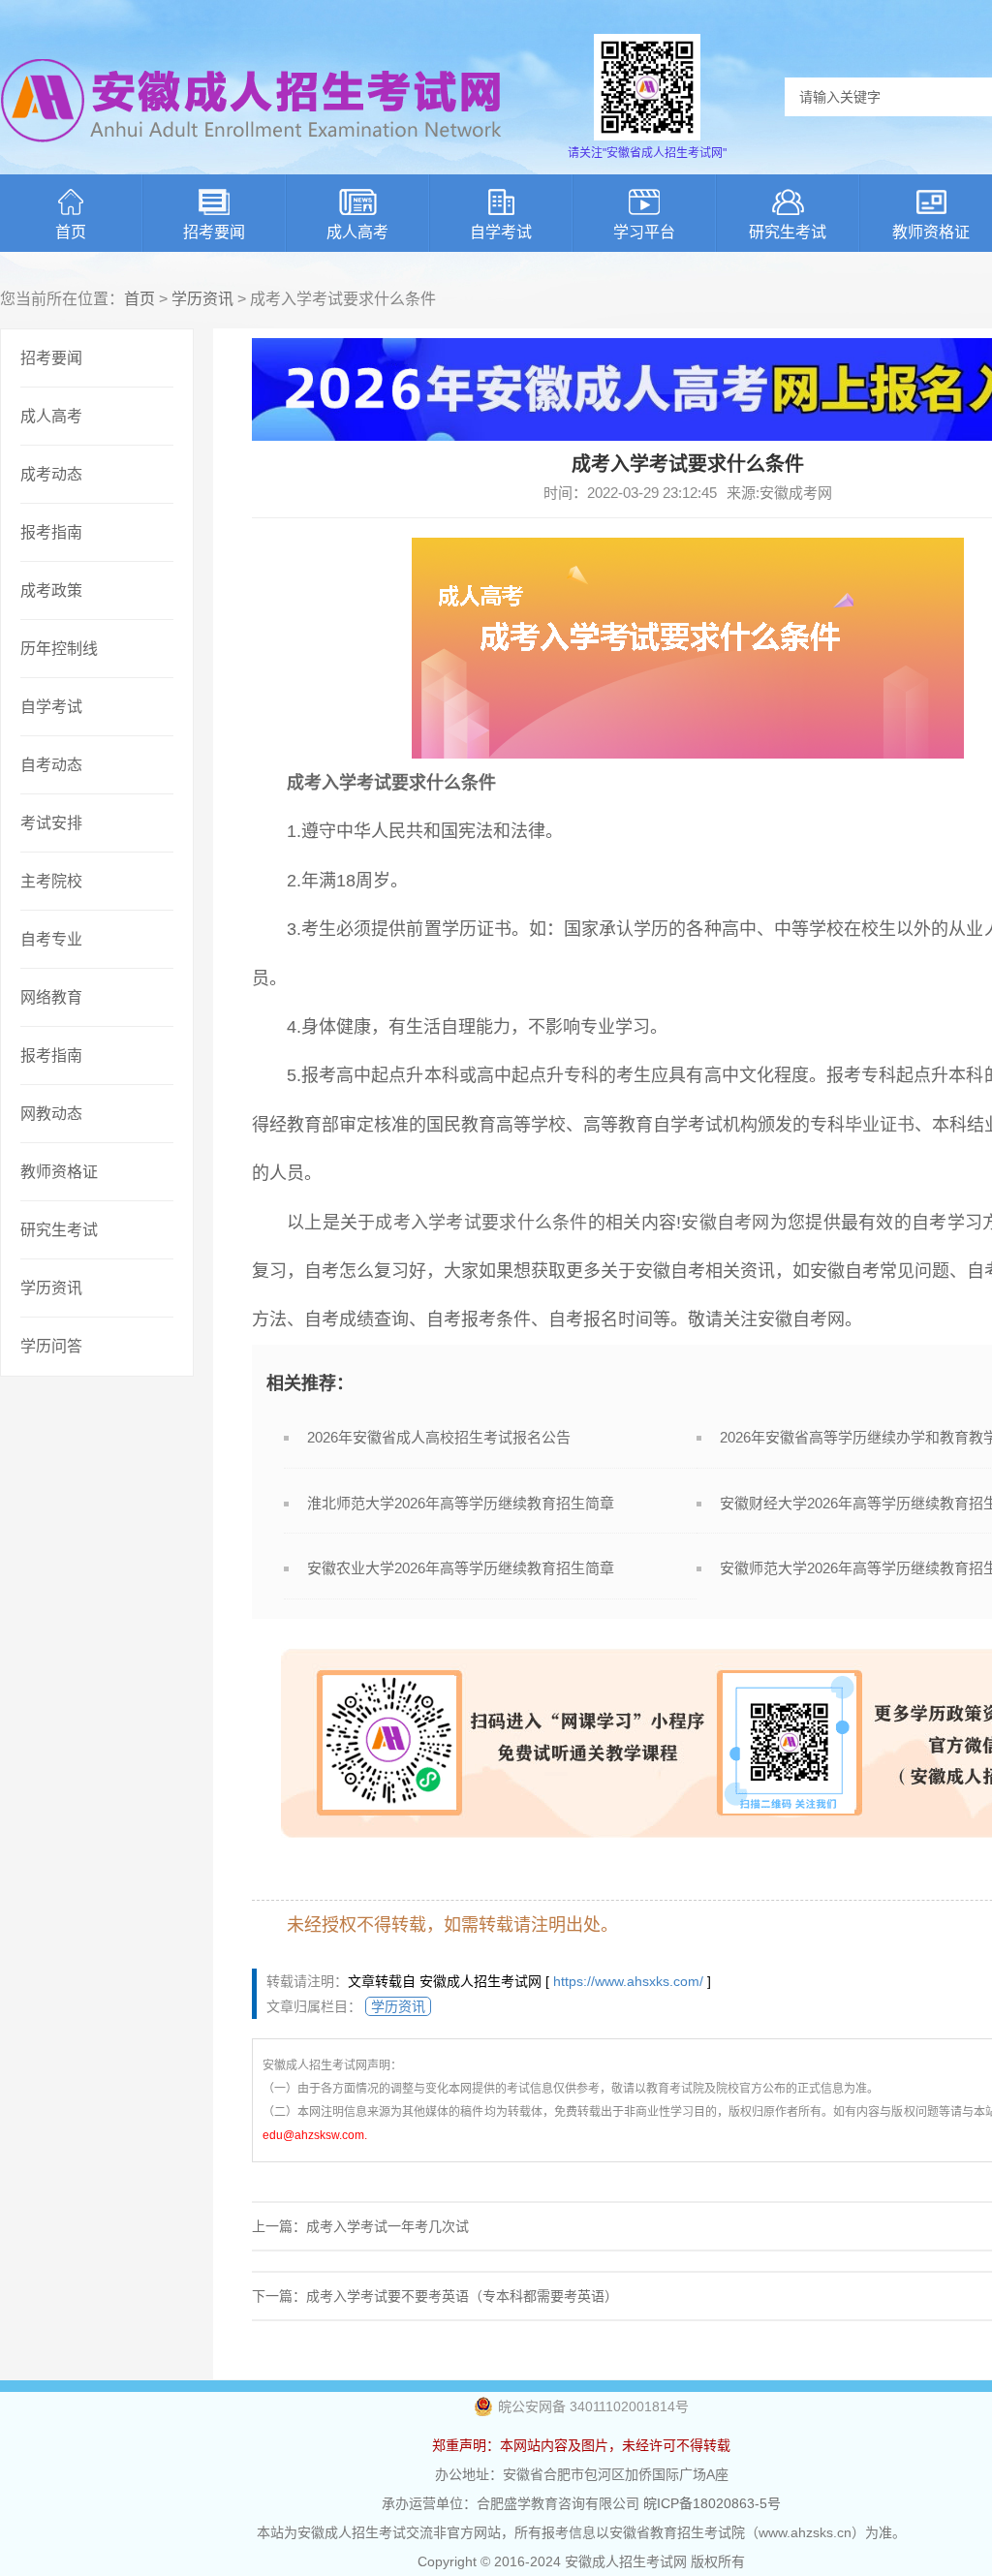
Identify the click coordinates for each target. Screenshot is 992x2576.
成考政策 (51, 590)
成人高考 (357, 232)
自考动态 (51, 765)
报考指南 (51, 532)
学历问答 (51, 1346)
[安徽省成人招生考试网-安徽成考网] (252, 155)
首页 (71, 232)
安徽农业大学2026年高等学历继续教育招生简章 (461, 1568)
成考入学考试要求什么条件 (481, 1223)
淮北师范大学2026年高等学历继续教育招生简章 (461, 1503)
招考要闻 (214, 232)
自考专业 (51, 939)
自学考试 (501, 232)
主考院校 (51, 881)
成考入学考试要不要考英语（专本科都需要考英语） (462, 2296)
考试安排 (51, 823)
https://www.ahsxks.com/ (628, 1981)
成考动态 (51, 474)
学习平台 (644, 232)
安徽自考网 (726, 1223)
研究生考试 (788, 232)
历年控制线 (59, 649)
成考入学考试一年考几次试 (387, 2226)
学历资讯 (202, 299)
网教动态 (51, 1114)
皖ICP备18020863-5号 (712, 2503)
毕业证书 (880, 1125)
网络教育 (51, 997)
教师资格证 (59, 1172)
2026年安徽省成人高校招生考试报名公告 (439, 1437)
